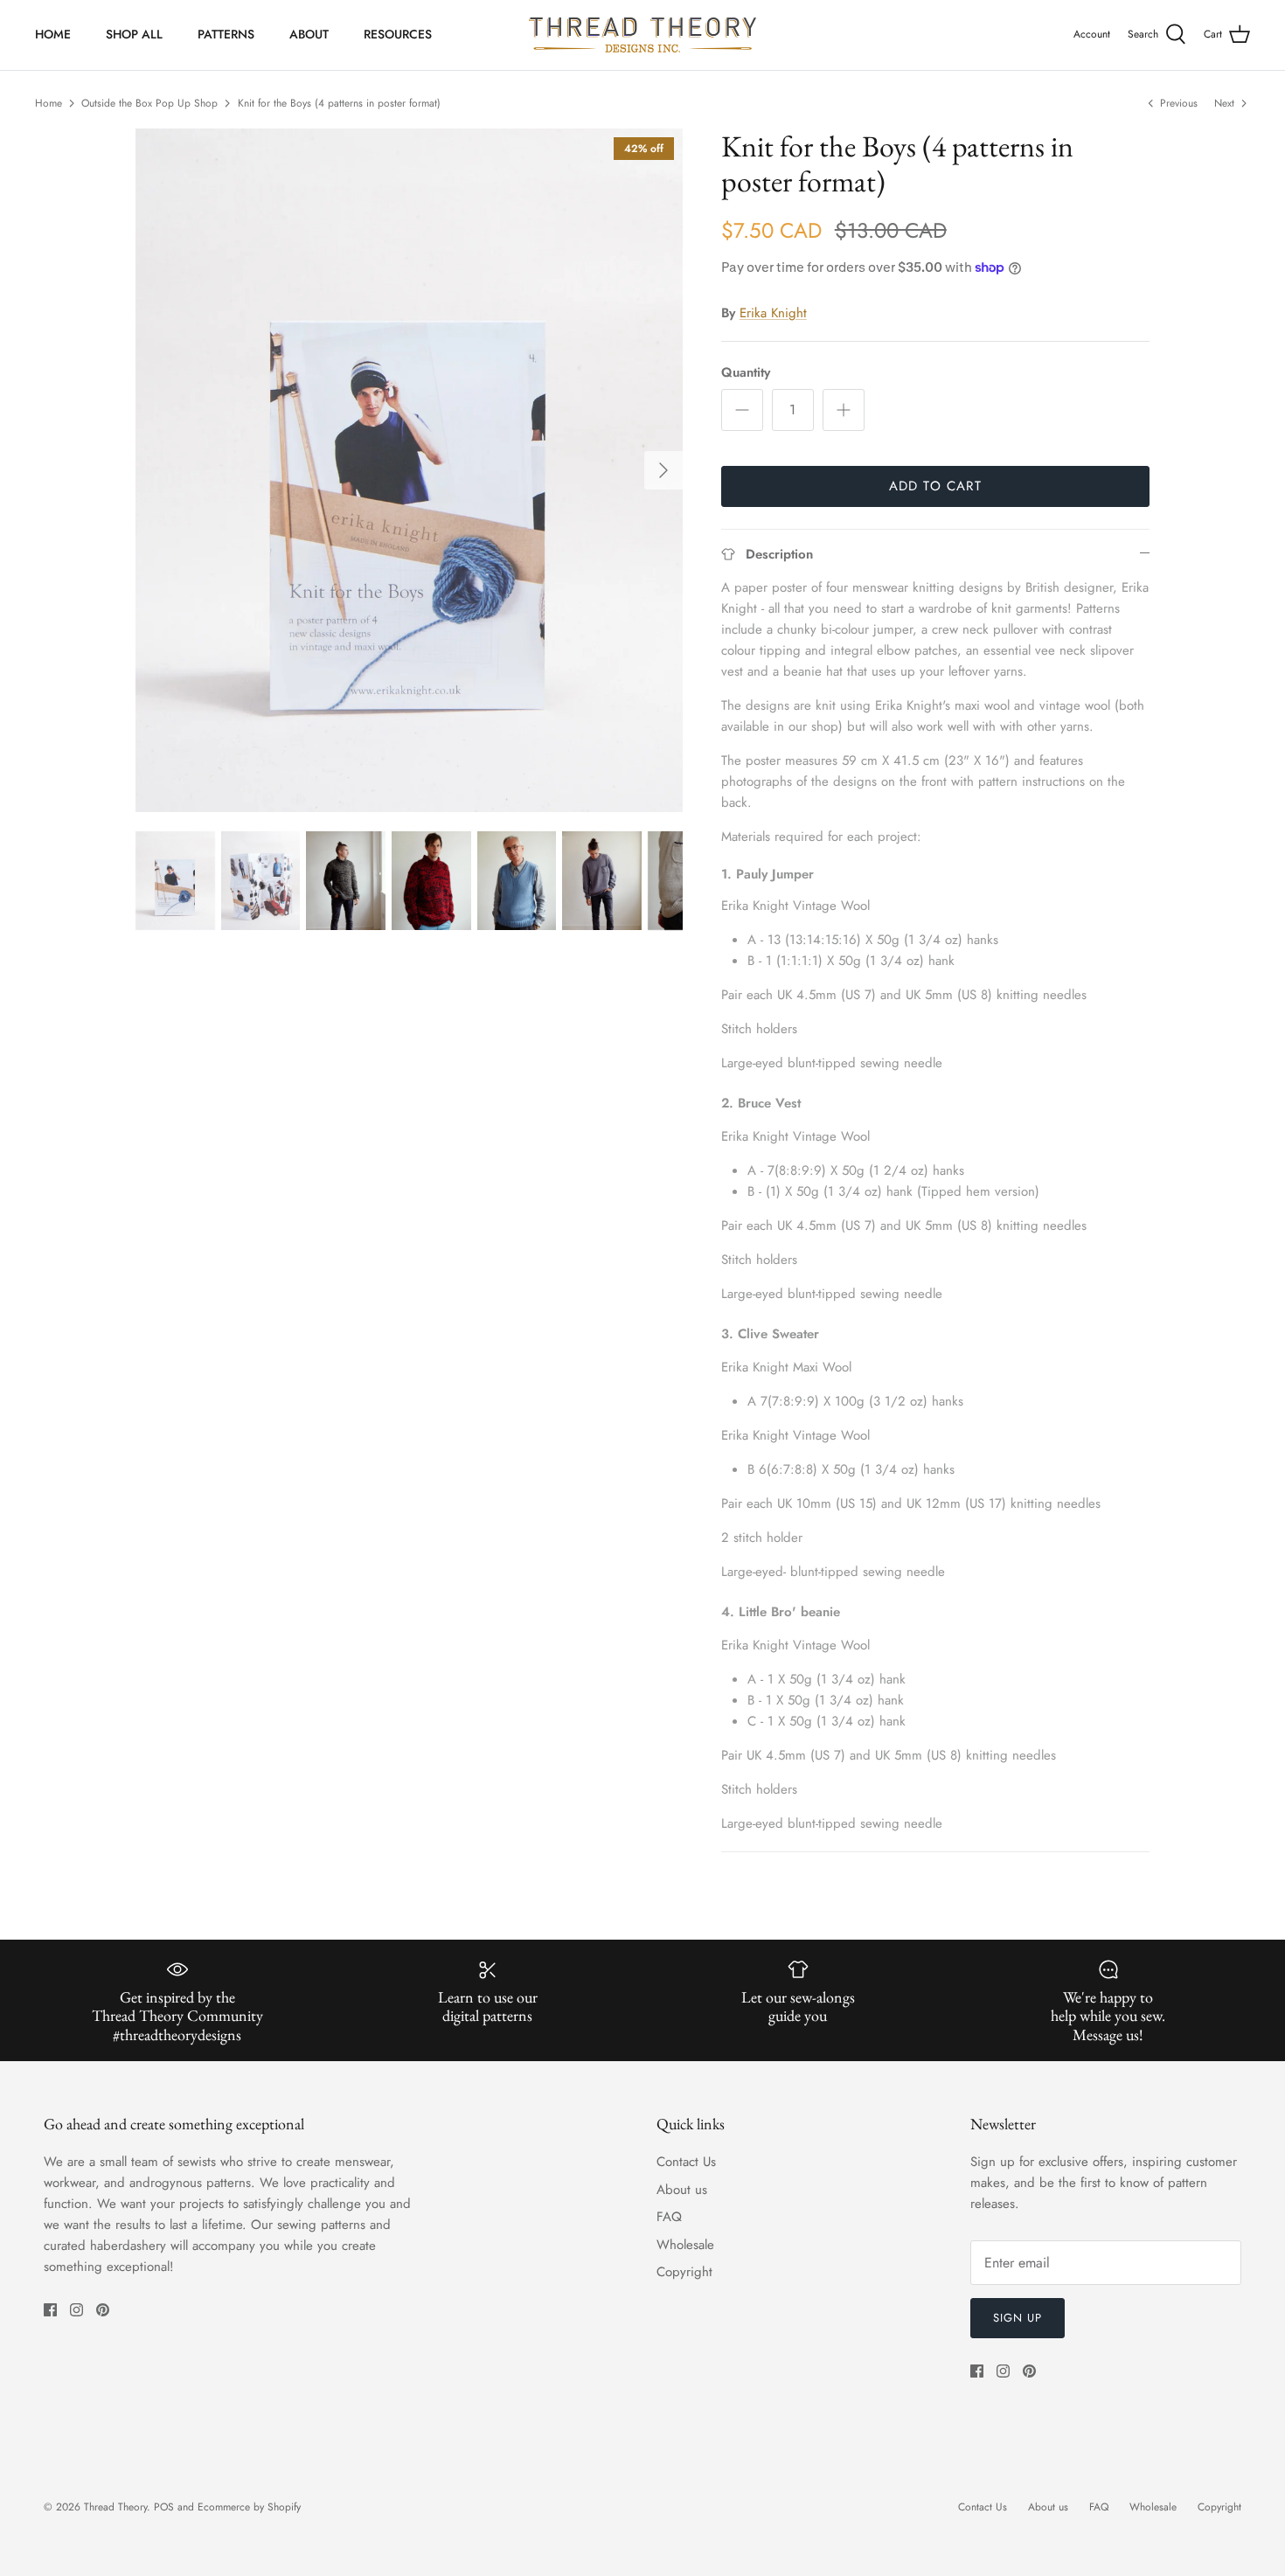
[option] (409, 471)
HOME (53, 34)
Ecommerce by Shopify (249, 2507)
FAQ (669, 2217)
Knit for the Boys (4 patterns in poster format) (339, 103)
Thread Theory (115, 2507)
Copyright (684, 2272)
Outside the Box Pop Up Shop (149, 103)
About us (682, 2190)
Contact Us (686, 2162)
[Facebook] (50, 2310)
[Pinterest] (103, 2310)
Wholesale (685, 2245)
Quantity (746, 373)
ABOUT (309, 34)
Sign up (1018, 2318)
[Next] (663, 470)
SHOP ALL (134, 34)
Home (49, 103)
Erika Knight (773, 313)
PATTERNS (226, 34)
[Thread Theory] (642, 35)
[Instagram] (76, 2310)
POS (164, 2507)
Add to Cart (935, 486)
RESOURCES (398, 34)
